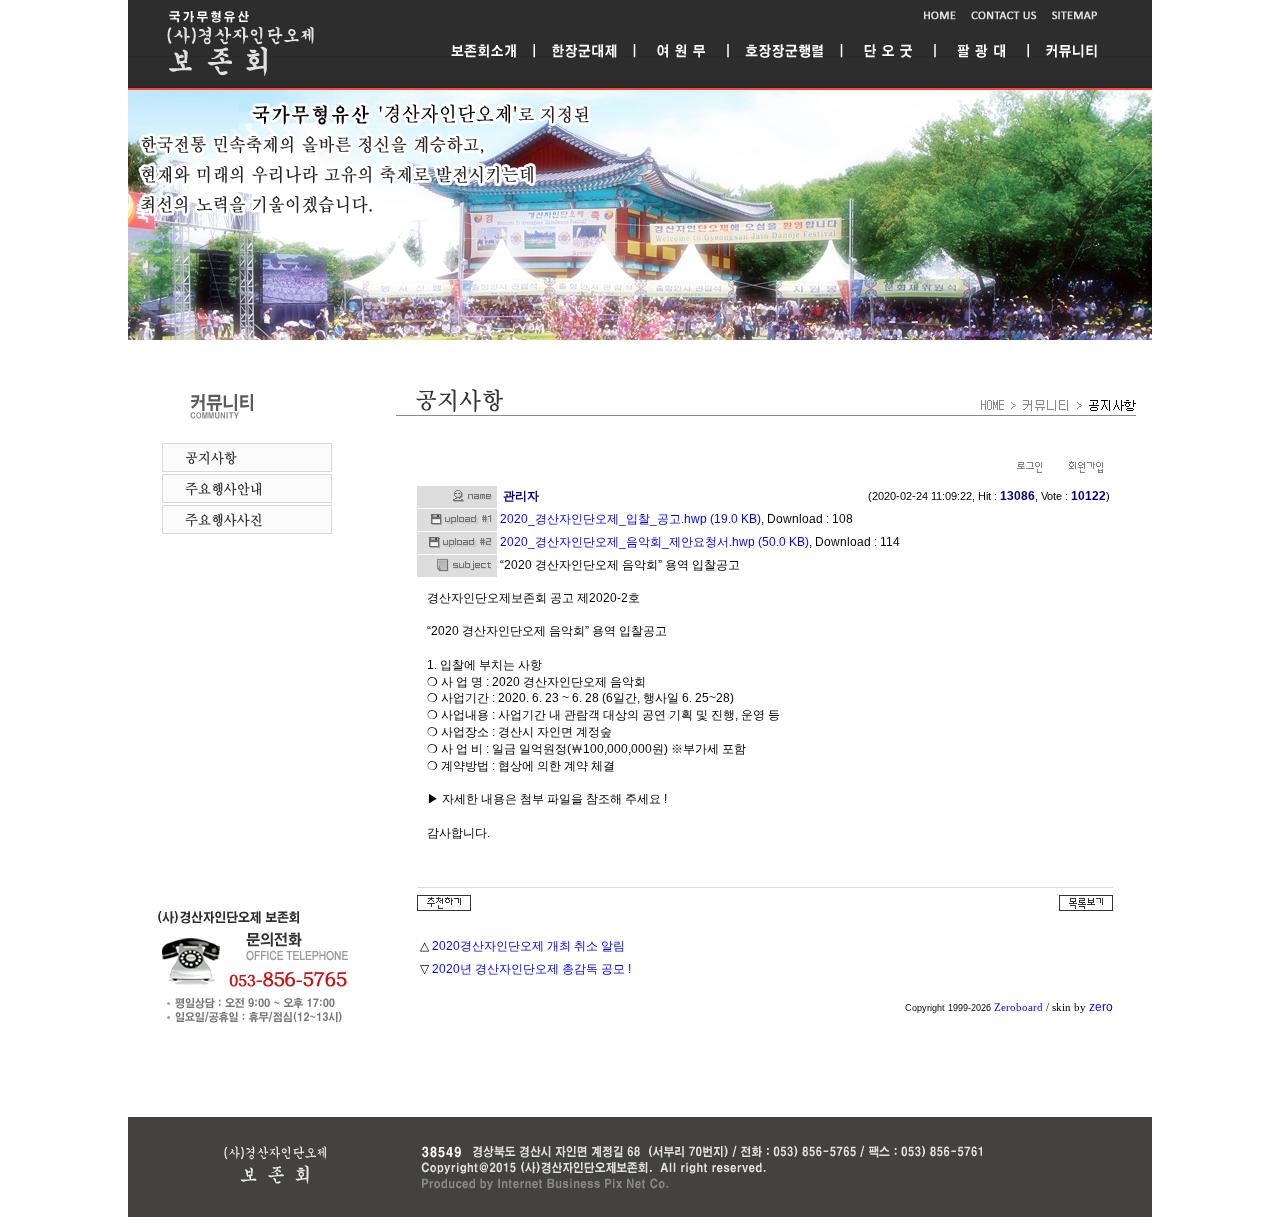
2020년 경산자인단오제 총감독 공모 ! (531, 969)
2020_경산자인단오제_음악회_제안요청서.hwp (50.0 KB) (654, 542)
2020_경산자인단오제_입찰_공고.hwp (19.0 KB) (630, 519)
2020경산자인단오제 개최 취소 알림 (528, 946)
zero (1101, 1007)
